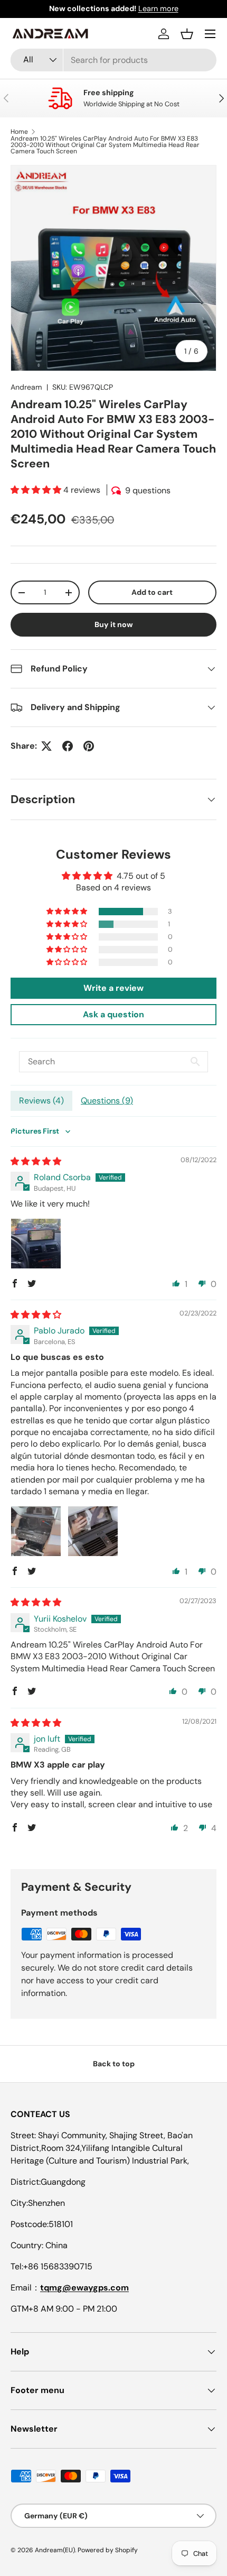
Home (19, 132)
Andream (26, 387)
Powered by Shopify (108, 2550)
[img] (36, 1161)
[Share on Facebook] (68, 746)
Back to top (114, 2064)
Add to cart (152, 592)
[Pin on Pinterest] (89, 746)
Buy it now (114, 624)
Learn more (158, 8)
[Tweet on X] (46, 746)
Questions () (107, 1101)
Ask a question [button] (113, 1014)
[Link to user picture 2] (93, 1531)
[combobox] (113, 60)
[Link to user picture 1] (36, 1244)
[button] (187, 34)
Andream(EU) (55, 2550)
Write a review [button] (113, 988)
